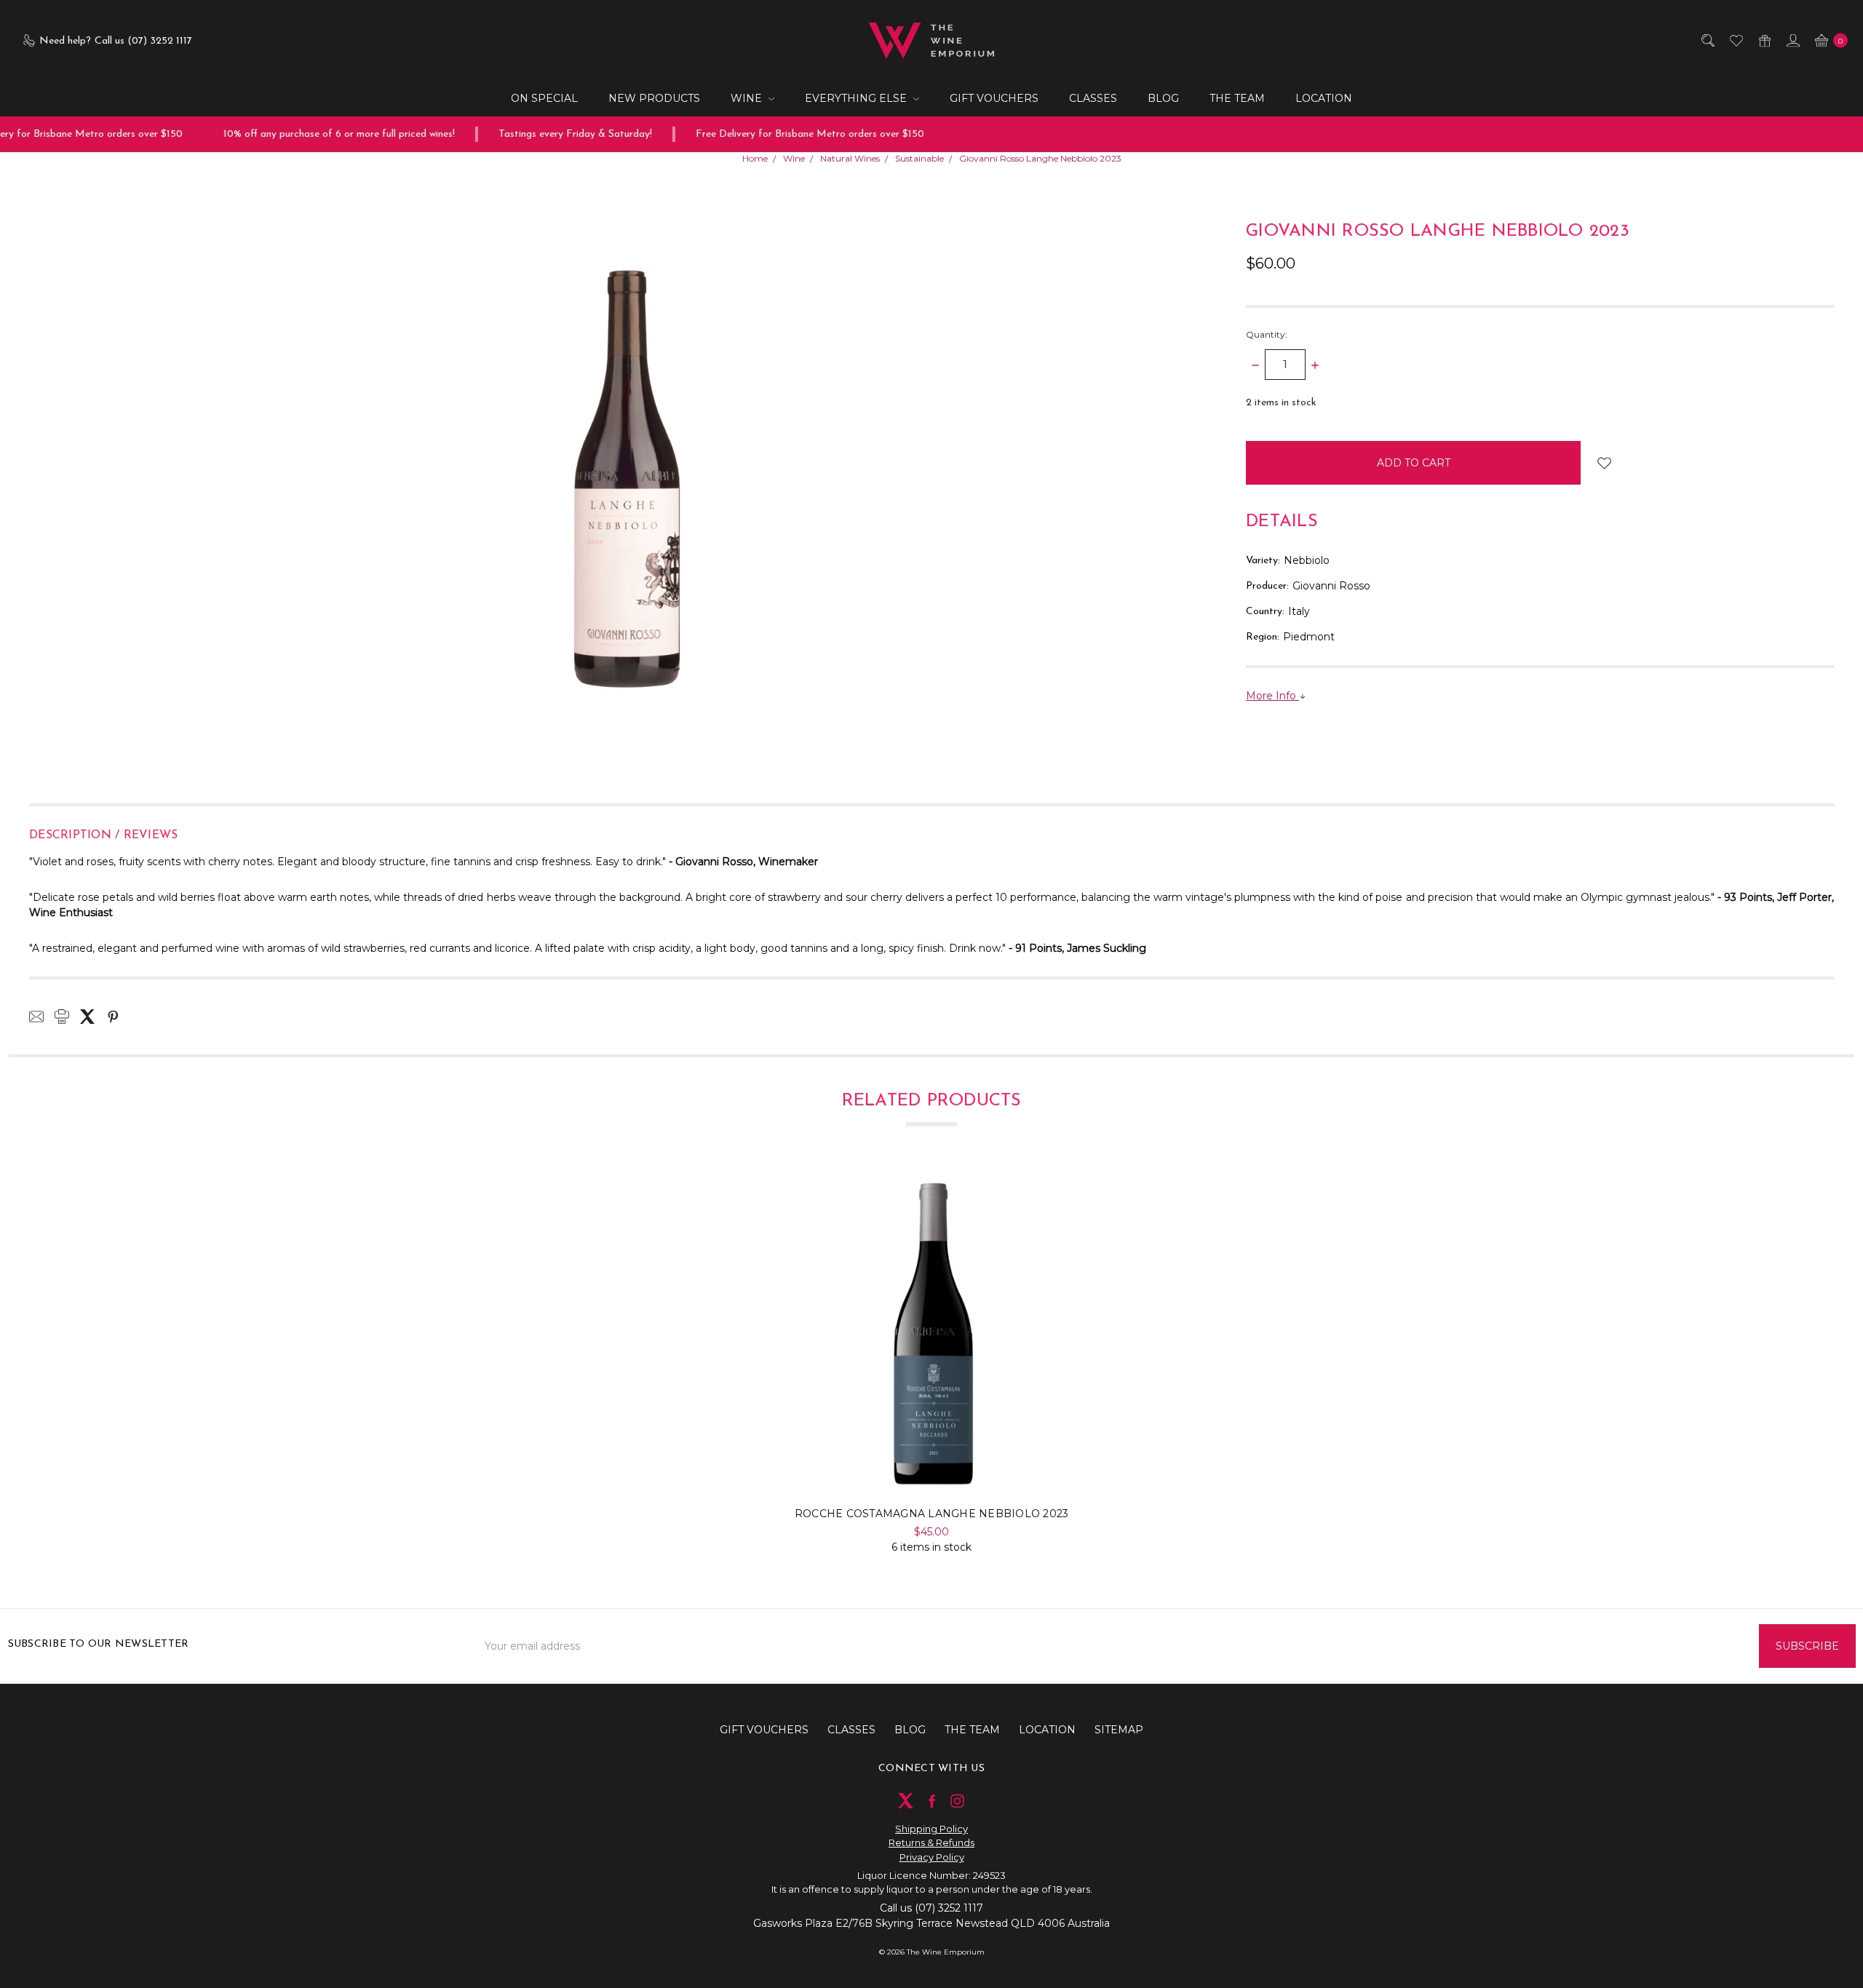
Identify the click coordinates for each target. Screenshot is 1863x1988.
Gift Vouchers (994, 98)
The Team (1237, 98)
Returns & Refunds (931, 1842)
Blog (1163, 98)
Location (1324, 98)
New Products (654, 98)
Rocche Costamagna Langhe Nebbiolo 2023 (932, 1514)
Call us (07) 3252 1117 (931, 1908)
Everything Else (857, 98)
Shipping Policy (931, 1829)
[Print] (62, 1017)
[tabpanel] (931, 1364)
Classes (1093, 98)
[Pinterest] (113, 1017)
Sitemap (1119, 1730)
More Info (1272, 696)
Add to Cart (932, 1468)
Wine (748, 98)
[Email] (36, 1017)
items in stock (1281, 403)
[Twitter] (87, 1017)
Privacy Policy (932, 1857)
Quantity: (1267, 334)
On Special (544, 98)
